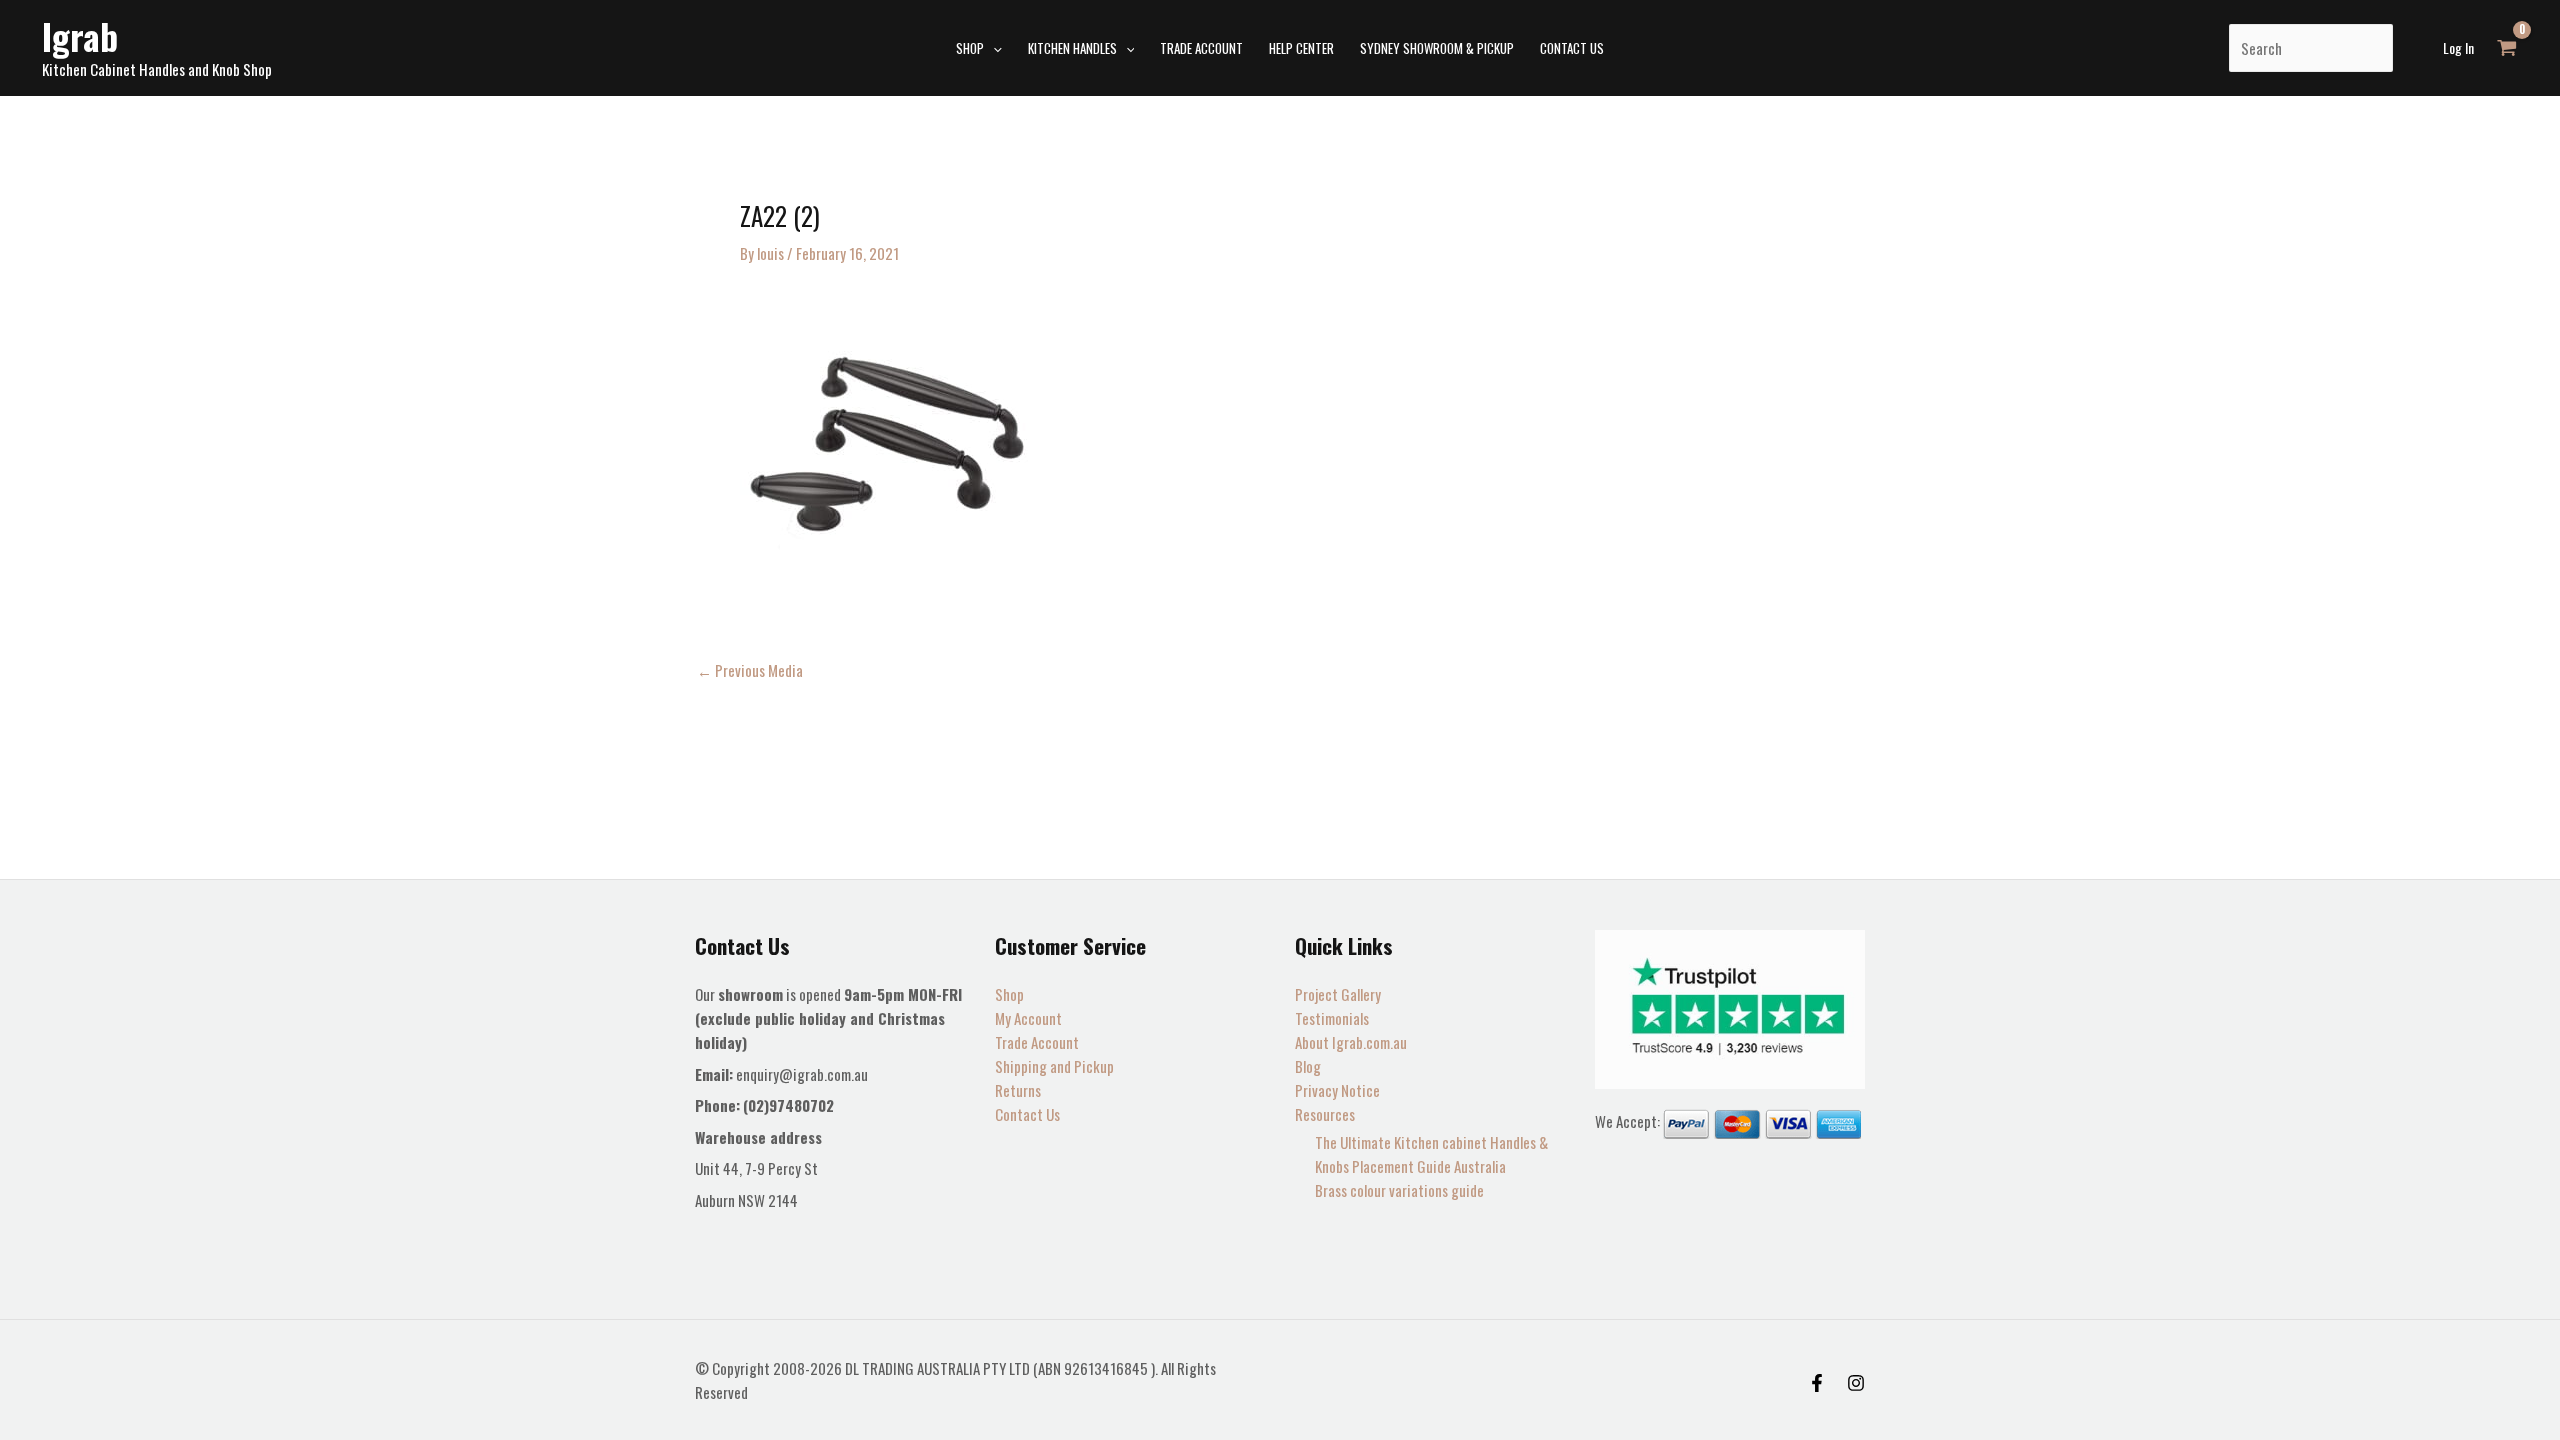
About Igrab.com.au (1351, 1042)
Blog (1308, 1066)
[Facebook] (1817, 1383)
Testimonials (1332, 1018)
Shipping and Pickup (1054, 1066)
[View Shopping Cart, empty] (2507, 47)
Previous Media (750, 670)
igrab (80, 36)
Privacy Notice (1337, 1090)
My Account (1028, 1018)
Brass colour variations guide (1399, 1190)
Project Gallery (1338, 994)
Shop (1009, 994)
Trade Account (1037, 1042)
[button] (993, 48)
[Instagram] (1856, 1383)
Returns (1018, 1090)
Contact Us (1027, 1114)
